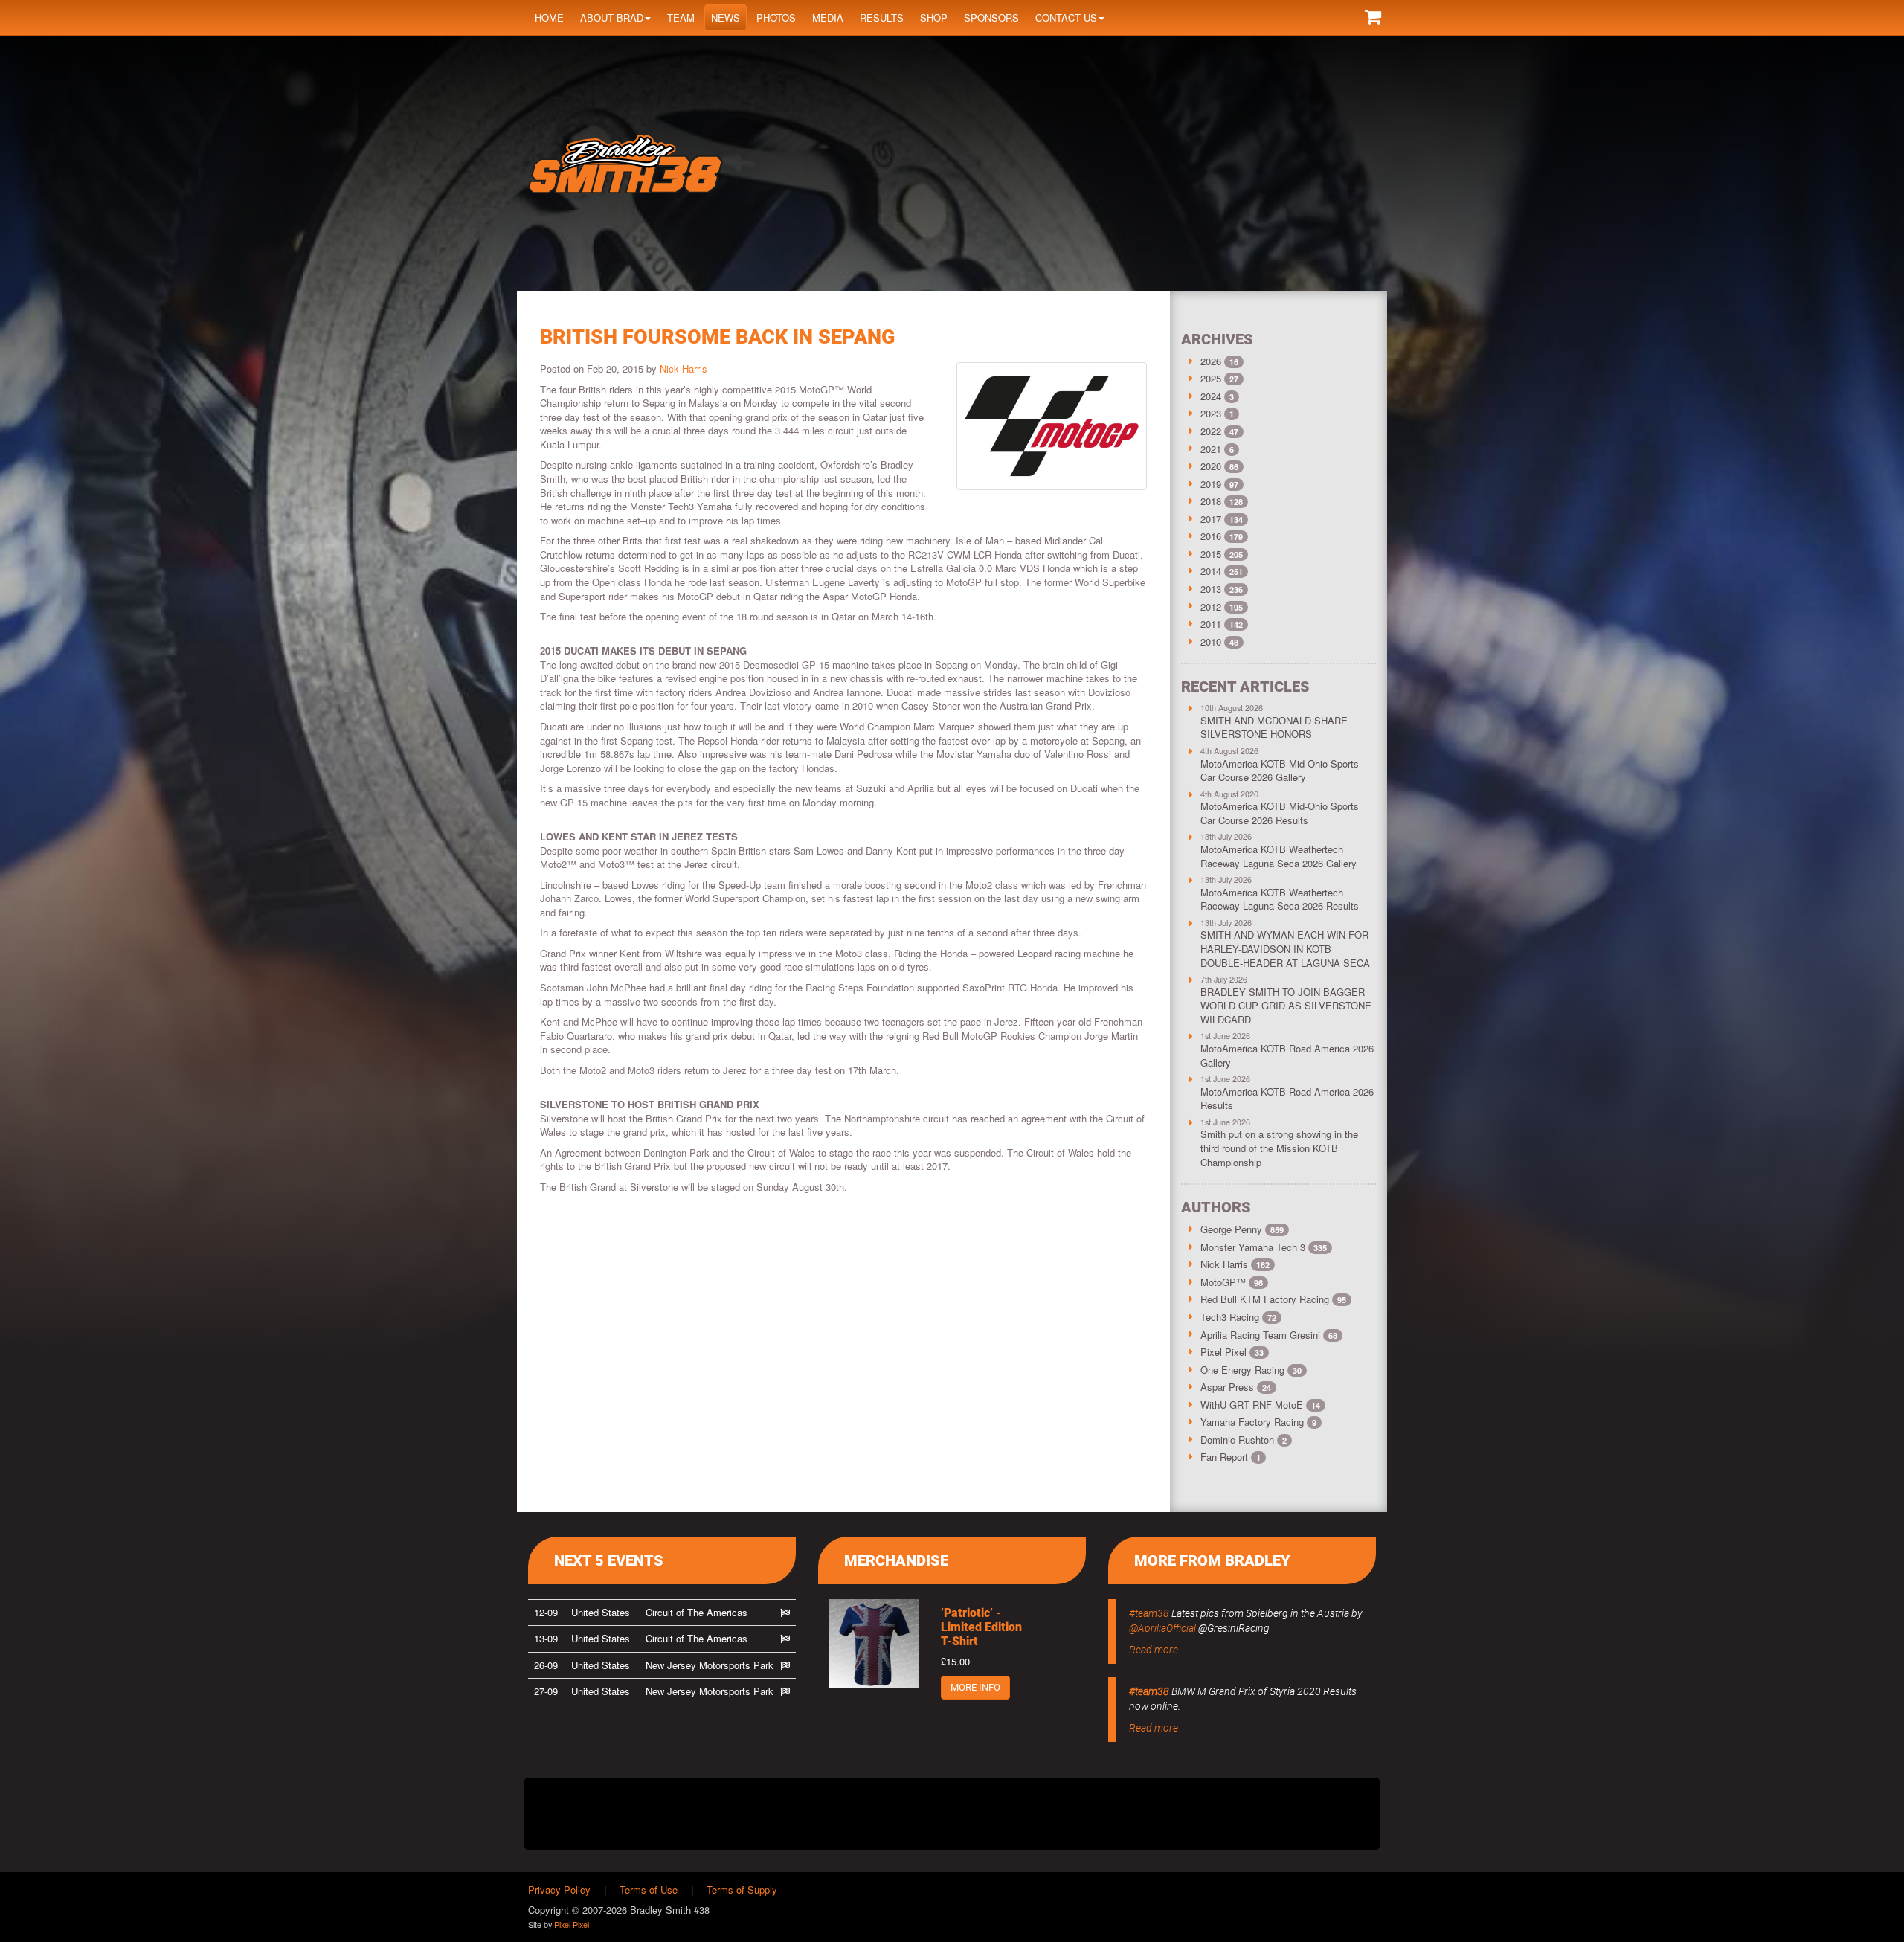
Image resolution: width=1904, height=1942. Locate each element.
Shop (934, 17)
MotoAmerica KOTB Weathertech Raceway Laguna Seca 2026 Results (1280, 899)
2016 (1211, 536)
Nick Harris (684, 369)
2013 (1211, 589)
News (726, 17)
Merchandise (896, 1560)
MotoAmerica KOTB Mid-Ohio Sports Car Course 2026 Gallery (1280, 771)
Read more (1154, 1650)
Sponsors (991, 17)
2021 (1211, 449)
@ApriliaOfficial (1162, 1628)
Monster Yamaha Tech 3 (1264, 1247)
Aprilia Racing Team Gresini (1269, 1335)
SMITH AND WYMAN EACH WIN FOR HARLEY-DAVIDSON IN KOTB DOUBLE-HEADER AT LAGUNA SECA (1285, 948)
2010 (1211, 642)
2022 (1211, 431)
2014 (1211, 571)
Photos (776, 17)
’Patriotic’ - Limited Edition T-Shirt (981, 1627)
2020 (1211, 466)
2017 (1211, 519)
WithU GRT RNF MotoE (1260, 1405)
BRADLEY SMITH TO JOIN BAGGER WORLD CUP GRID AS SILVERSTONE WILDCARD (1286, 1006)
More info (975, 1687)
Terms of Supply (742, 1890)
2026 (1211, 361)
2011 (1211, 624)
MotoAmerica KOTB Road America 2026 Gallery (1287, 1055)
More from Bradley (1212, 1560)
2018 (1211, 501)
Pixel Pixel (1232, 1352)
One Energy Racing (1251, 1370)
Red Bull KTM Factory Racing (1273, 1299)
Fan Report (1231, 1457)
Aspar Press (1236, 1387)
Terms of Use (649, 1890)
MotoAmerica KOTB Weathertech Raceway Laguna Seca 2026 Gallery (1279, 856)
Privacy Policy (559, 1890)
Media (828, 17)
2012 (1211, 607)
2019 (1211, 484)
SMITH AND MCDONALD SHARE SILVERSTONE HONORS (1274, 727)
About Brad (612, 17)
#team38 (1149, 1613)
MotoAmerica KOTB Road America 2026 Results (1287, 1099)
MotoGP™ (1232, 1282)
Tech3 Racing (1238, 1317)
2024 (1211, 396)
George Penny (1242, 1229)
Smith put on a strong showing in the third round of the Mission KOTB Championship (1279, 1148)
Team (681, 17)
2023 (1211, 413)
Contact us (1066, 17)
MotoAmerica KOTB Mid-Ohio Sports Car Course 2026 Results (1280, 813)
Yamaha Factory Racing (1258, 1422)
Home (549, 17)
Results (882, 17)
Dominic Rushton (1244, 1440)
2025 (1211, 378)
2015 (1211, 554)
